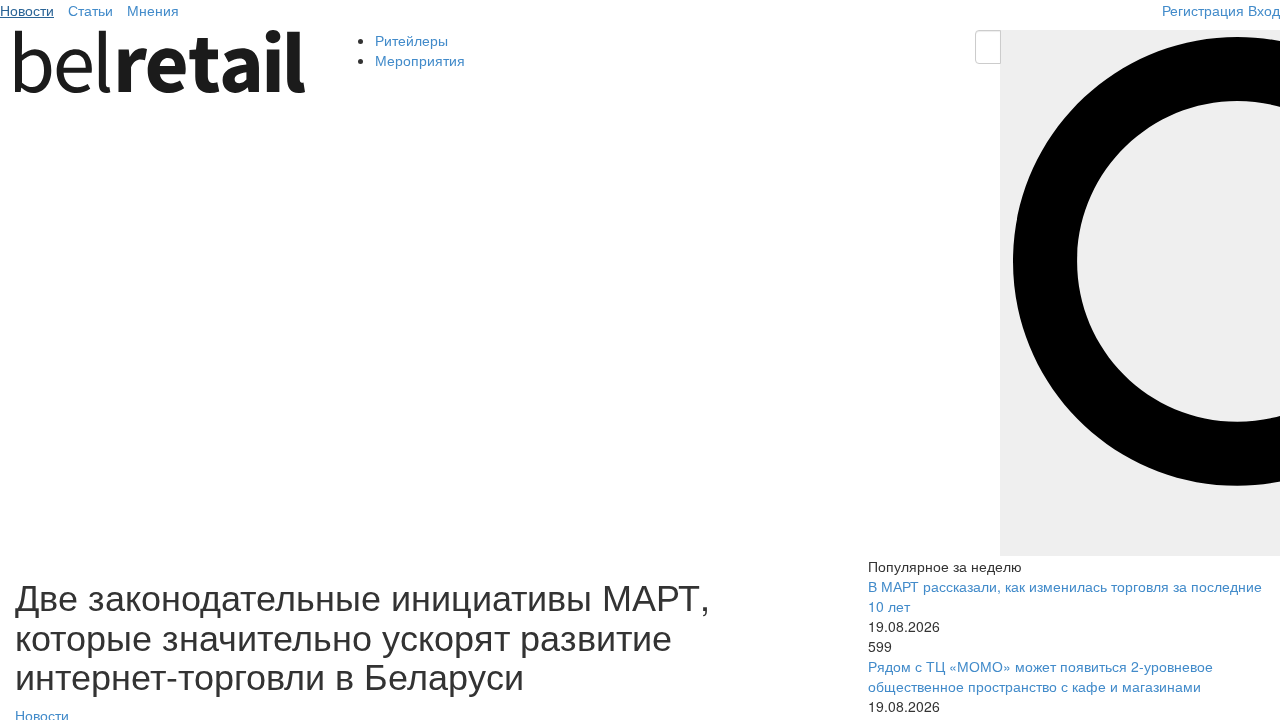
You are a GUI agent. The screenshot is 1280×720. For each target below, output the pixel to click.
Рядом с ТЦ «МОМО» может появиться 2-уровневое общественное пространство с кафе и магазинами (1040, 676)
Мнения (153, 10)
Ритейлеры (411, 40)
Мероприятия (420, 60)
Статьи (90, 10)
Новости (27, 10)
